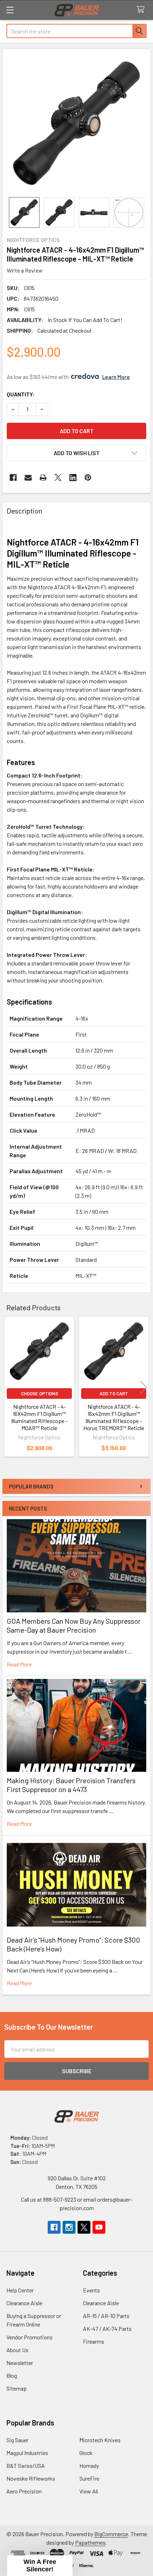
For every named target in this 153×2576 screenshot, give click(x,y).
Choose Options (39, 1394)
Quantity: (21, 394)
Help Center (20, 2290)
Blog (12, 2375)
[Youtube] (99, 2227)
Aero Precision (24, 2491)
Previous (9, 1388)
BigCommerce (111, 2534)
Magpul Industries (27, 2453)
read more (19, 1664)
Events (91, 2290)
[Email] (28, 478)
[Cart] (142, 10)
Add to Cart (114, 1394)
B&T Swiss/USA (26, 2466)
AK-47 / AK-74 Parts (107, 2329)
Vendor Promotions (30, 2337)
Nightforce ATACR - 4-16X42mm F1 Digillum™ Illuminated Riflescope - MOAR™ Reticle (39, 1417)
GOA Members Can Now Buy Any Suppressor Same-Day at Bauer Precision (74, 1625)
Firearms (94, 2341)
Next (144, 1388)
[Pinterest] (88, 478)
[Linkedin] (73, 478)
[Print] (43, 478)
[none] (76, 123)
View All (89, 2491)
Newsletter (20, 2363)
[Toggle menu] (10, 10)
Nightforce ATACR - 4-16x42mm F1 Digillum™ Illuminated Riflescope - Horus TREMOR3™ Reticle (114, 1417)
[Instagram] (69, 2227)
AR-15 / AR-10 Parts (106, 2316)
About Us (17, 2350)
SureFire (89, 2478)
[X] (58, 478)
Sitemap (17, 2388)
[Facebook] (13, 478)
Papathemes (90, 2542)
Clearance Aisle (24, 2303)
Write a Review (25, 270)
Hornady (89, 2466)
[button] (76, 453)
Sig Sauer (17, 2440)
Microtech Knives (100, 2440)
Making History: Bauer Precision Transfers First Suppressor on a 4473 (71, 1785)
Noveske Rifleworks (31, 2478)
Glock (86, 2453)
